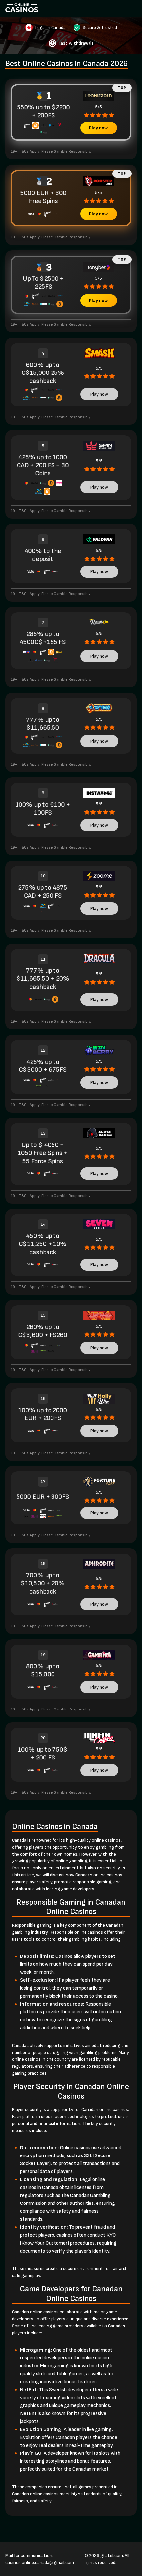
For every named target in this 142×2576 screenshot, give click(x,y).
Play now (98, 128)
